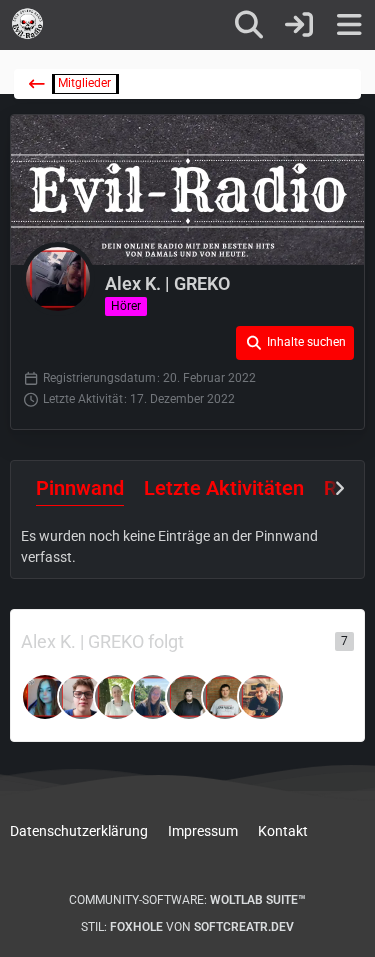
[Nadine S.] (117, 697)
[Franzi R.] (153, 697)
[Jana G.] (81, 697)
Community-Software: (187, 900)
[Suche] (249, 25)
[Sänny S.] (45, 697)
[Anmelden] (299, 25)
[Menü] (349, 25)
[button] (295, 343)
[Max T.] (189, 697)
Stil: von (187, 927)
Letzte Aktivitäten (224, 488)
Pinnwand (80, 488)
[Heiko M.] (225, 697)
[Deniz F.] (261, 697)
